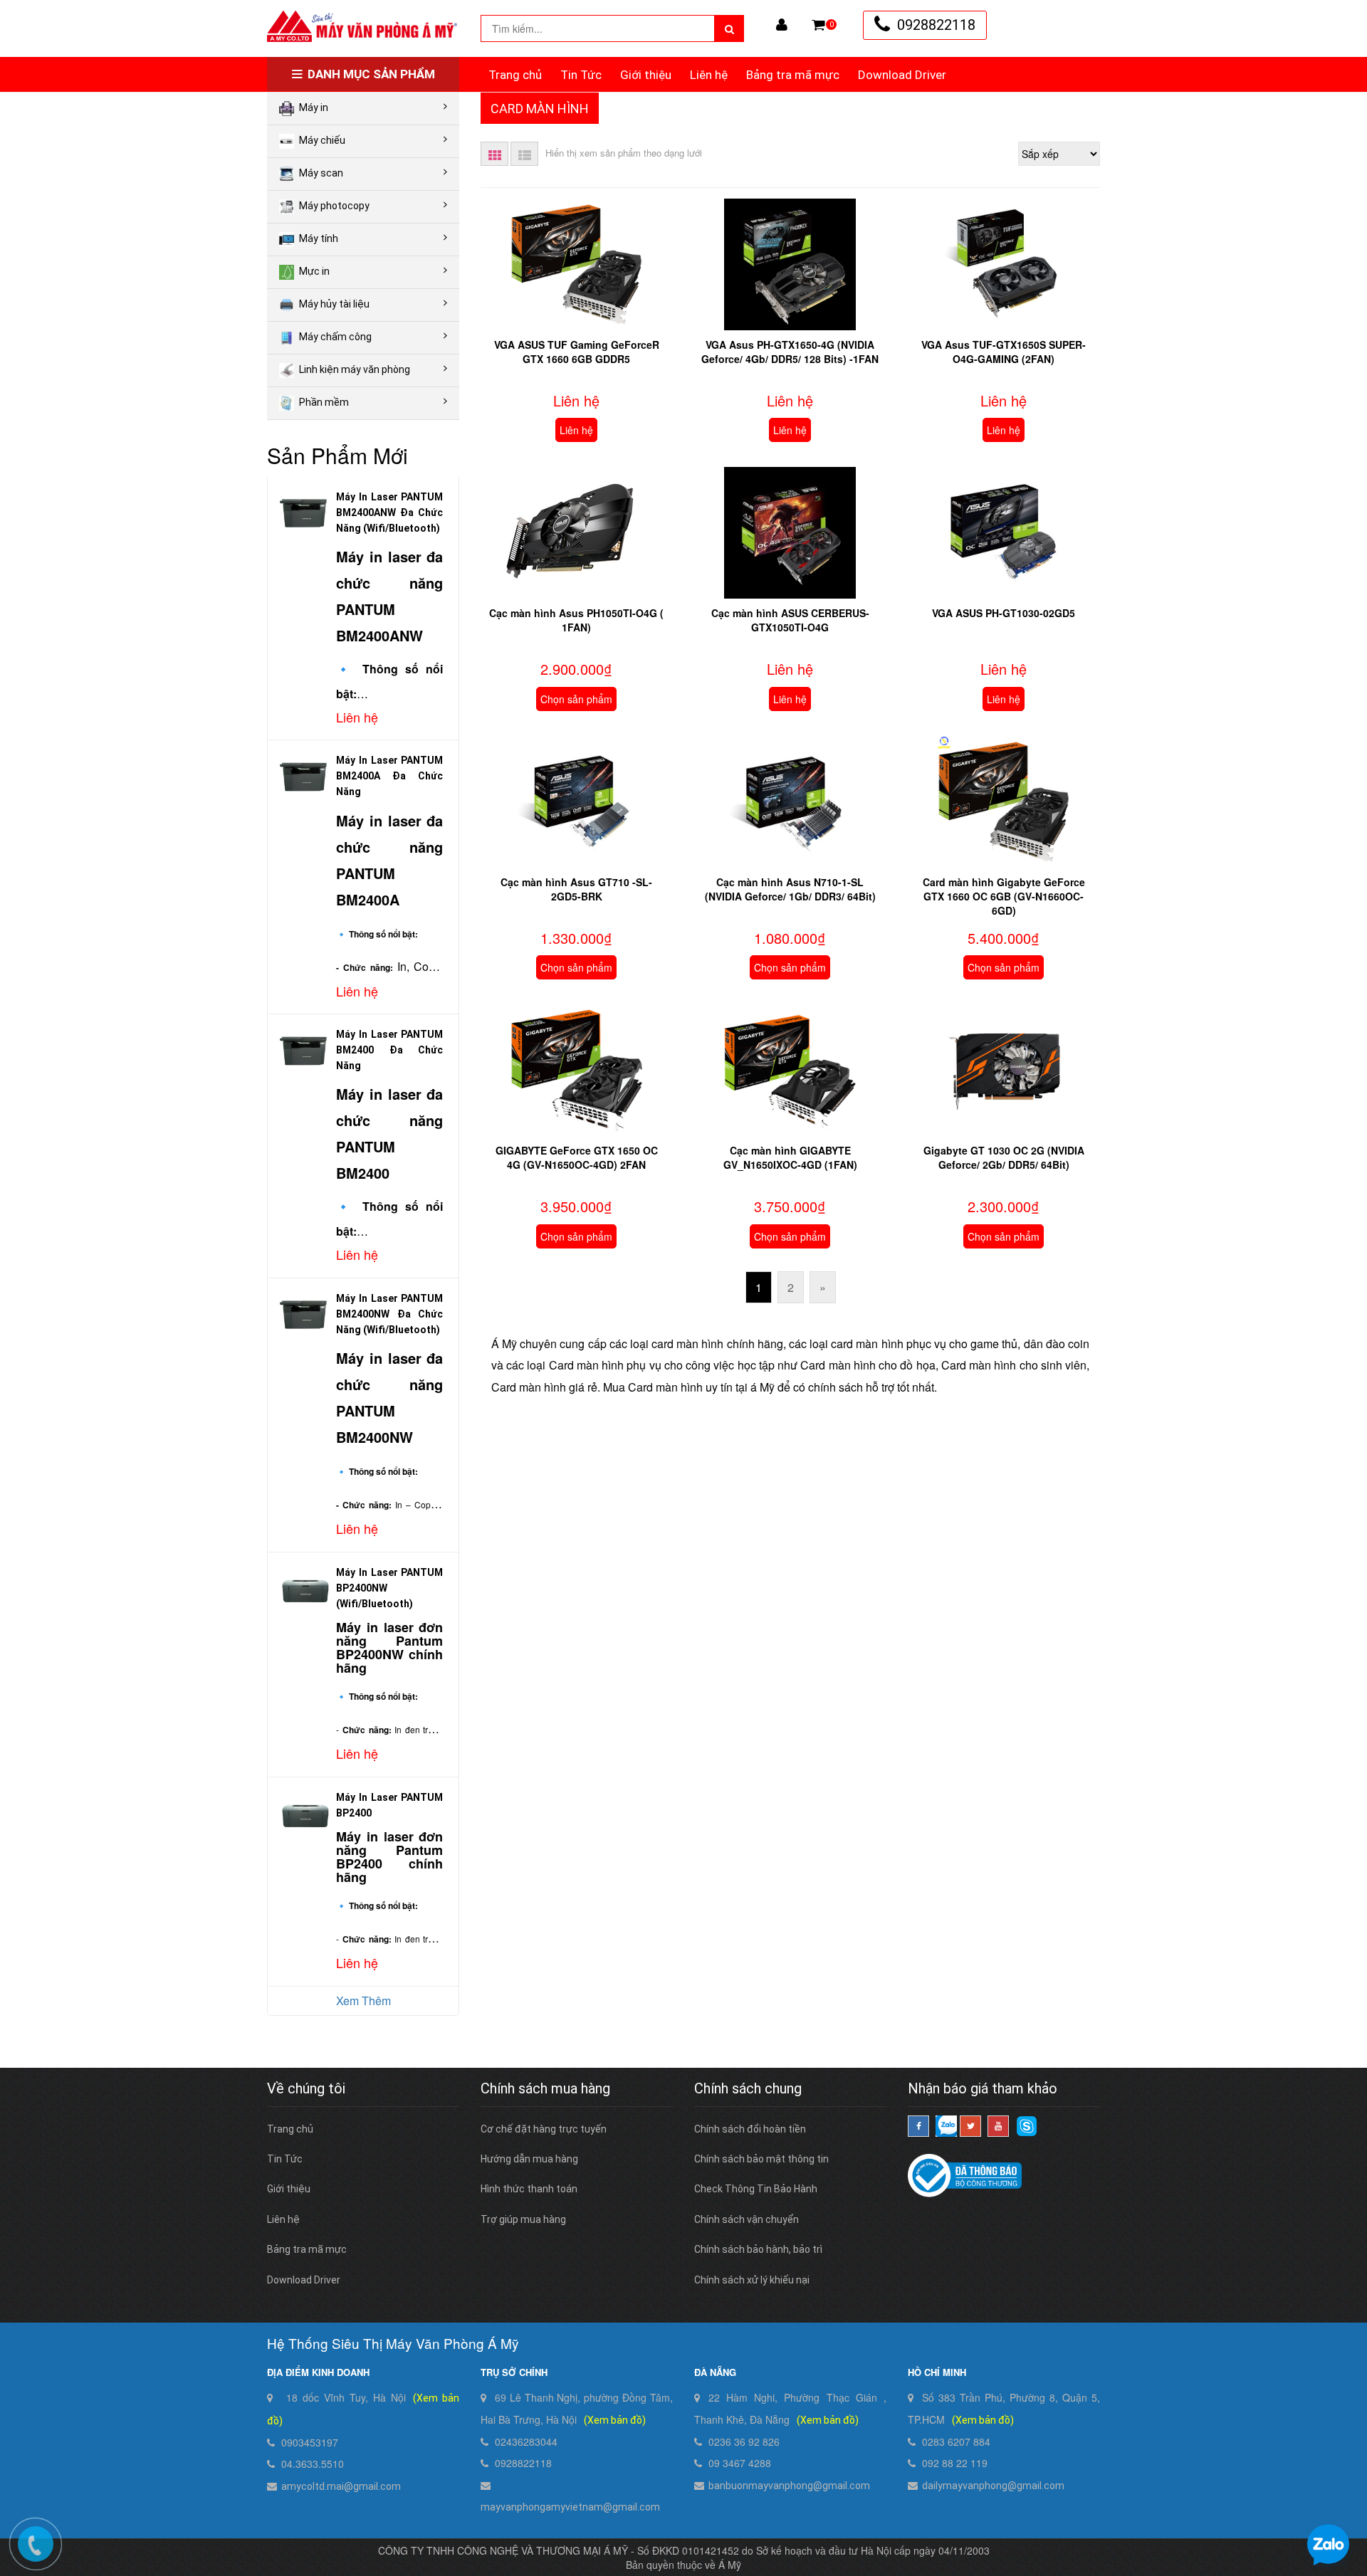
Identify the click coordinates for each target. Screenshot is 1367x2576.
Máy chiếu (322, 140)
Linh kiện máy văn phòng (355, 369)
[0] (818, 25)
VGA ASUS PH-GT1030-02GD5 (1004, 613)
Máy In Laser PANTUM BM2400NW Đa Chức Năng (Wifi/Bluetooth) (389, 1314)
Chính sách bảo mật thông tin (761, 2159)
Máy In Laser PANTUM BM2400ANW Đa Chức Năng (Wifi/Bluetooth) (389, 512)
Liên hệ (709, 75)
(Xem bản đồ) (615, 2420)
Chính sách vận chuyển (747, 2219)
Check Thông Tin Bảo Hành (756, 2189)
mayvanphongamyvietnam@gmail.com (570, 2507)
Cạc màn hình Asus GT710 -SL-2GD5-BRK (576, 889)
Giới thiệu (646, 75)
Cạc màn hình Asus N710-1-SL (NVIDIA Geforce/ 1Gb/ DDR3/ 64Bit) (790, 889)
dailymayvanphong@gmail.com (993, 2486)
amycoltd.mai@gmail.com (341, 2486)
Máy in (314, 107)
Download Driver (902, 75)
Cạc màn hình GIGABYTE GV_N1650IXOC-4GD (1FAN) (790, 1157)
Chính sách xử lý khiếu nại (752, 2280)
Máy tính (319, 238)
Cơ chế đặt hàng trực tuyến (544, 2129)
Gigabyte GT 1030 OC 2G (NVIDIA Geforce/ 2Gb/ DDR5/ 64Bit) (1004, 1157)
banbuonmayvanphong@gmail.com (789, 2486)
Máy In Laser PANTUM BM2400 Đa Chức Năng (389, 1050)
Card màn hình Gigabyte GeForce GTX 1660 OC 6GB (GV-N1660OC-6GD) (1004, 896)
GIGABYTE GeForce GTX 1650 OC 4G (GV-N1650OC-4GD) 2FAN (577, 1157)
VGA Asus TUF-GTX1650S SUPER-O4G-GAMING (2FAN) (1004, 352)
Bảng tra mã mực (793, 75)
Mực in (314, 271)
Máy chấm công (335, 337)
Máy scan (321, 173)
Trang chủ (515, 75)
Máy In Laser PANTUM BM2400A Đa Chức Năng (389, 776)
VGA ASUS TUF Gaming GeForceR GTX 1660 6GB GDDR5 (577, 352)
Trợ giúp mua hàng (523, 2219)
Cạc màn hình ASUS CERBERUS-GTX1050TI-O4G (790, 620)
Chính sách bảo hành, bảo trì (758, 2249)
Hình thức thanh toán (529, 2189)
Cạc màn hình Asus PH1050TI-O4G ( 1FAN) (576, 620)
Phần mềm (324, 402)
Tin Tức (581, 75)
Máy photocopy (334, 206)
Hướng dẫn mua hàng (529, 2159)
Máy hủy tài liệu (334, 304)
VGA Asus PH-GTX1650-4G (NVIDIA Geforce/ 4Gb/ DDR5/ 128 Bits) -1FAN (790, 352)
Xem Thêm (363, 2001)
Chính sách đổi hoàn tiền (750, 2129)
